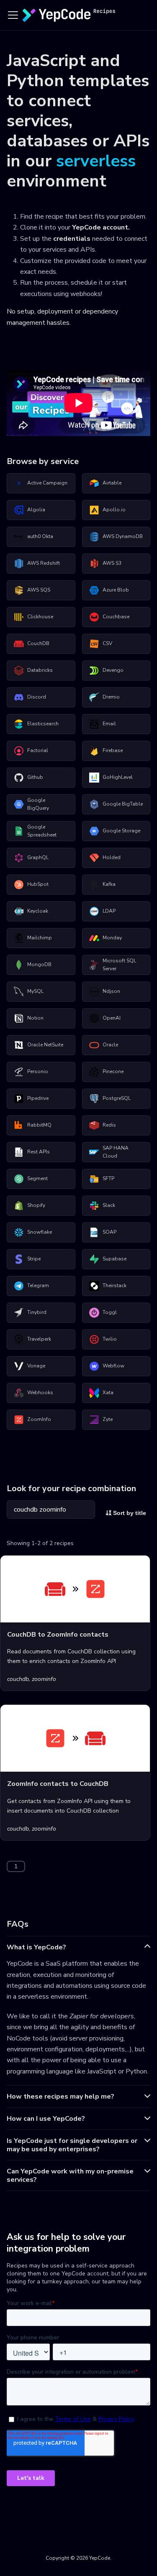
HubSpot (38, 884)
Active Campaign (47, 483)
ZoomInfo (39, 1419)
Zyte (108, 1419)
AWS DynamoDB (123, 536)
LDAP (109, 911)
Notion (35, 1018)
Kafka (109, 884)
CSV (107, 643)
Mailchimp (40, 938)
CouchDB (38, 643)
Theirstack (115, 1285)
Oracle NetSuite (45, 1045)
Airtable (112, 483)
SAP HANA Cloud (116, 1152)
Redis (109, 1125)
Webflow (113, 1366)
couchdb (18, 1679)
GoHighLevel (118, 777)
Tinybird (37, 1312)
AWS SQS (39, 590)
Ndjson (111, 991)
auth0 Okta (40, 536)
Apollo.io (114, 510)
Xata (108, 1393)
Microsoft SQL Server (119, 965)
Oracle (110, 1045)
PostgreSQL (117, 1098)
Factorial (38, 750)
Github (35, 777)
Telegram (38, 1285)
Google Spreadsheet (42, 831)
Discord (37, 697)
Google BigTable (123, 804)
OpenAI (112, 1018)
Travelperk (39, 1339)
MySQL (35, 991)
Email (109, 724)
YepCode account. (101, 227)
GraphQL (38, 857)
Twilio (110, 1339)
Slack (109, 1205)
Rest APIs (39, 1152)
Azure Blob (116, 590)
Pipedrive (38, 1098)
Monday (112, 938)
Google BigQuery (38, 804)
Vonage (36, 1366)
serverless (96, 161)
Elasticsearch (43, 724)
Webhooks (40, 1393)
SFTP (108, 1178)
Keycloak (38, 911)
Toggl (110, 1312)
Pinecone (113, 1071)
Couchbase (116, 617)
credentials (72, 239)
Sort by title (129, 1513)
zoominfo (44, 1679)
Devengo (113, 670)
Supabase (115, 1259)
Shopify (36, 1205)
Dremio (111, 697)
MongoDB (39, 964)
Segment (37, 1178)
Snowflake (40, 1232)
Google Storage (121, 831)
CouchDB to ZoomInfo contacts (58, 1635)
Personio (38, 1071)
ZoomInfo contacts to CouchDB (58, 1784)
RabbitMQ (39, 1125)
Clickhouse (40, 617)
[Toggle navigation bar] (13, 15)
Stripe (34, 1259)
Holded (112, 857)
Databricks (40, 670)
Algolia (36, 510)
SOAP (109, 1232)
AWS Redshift (44, 563)
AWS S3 (112, 563)
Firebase (113, 750)
